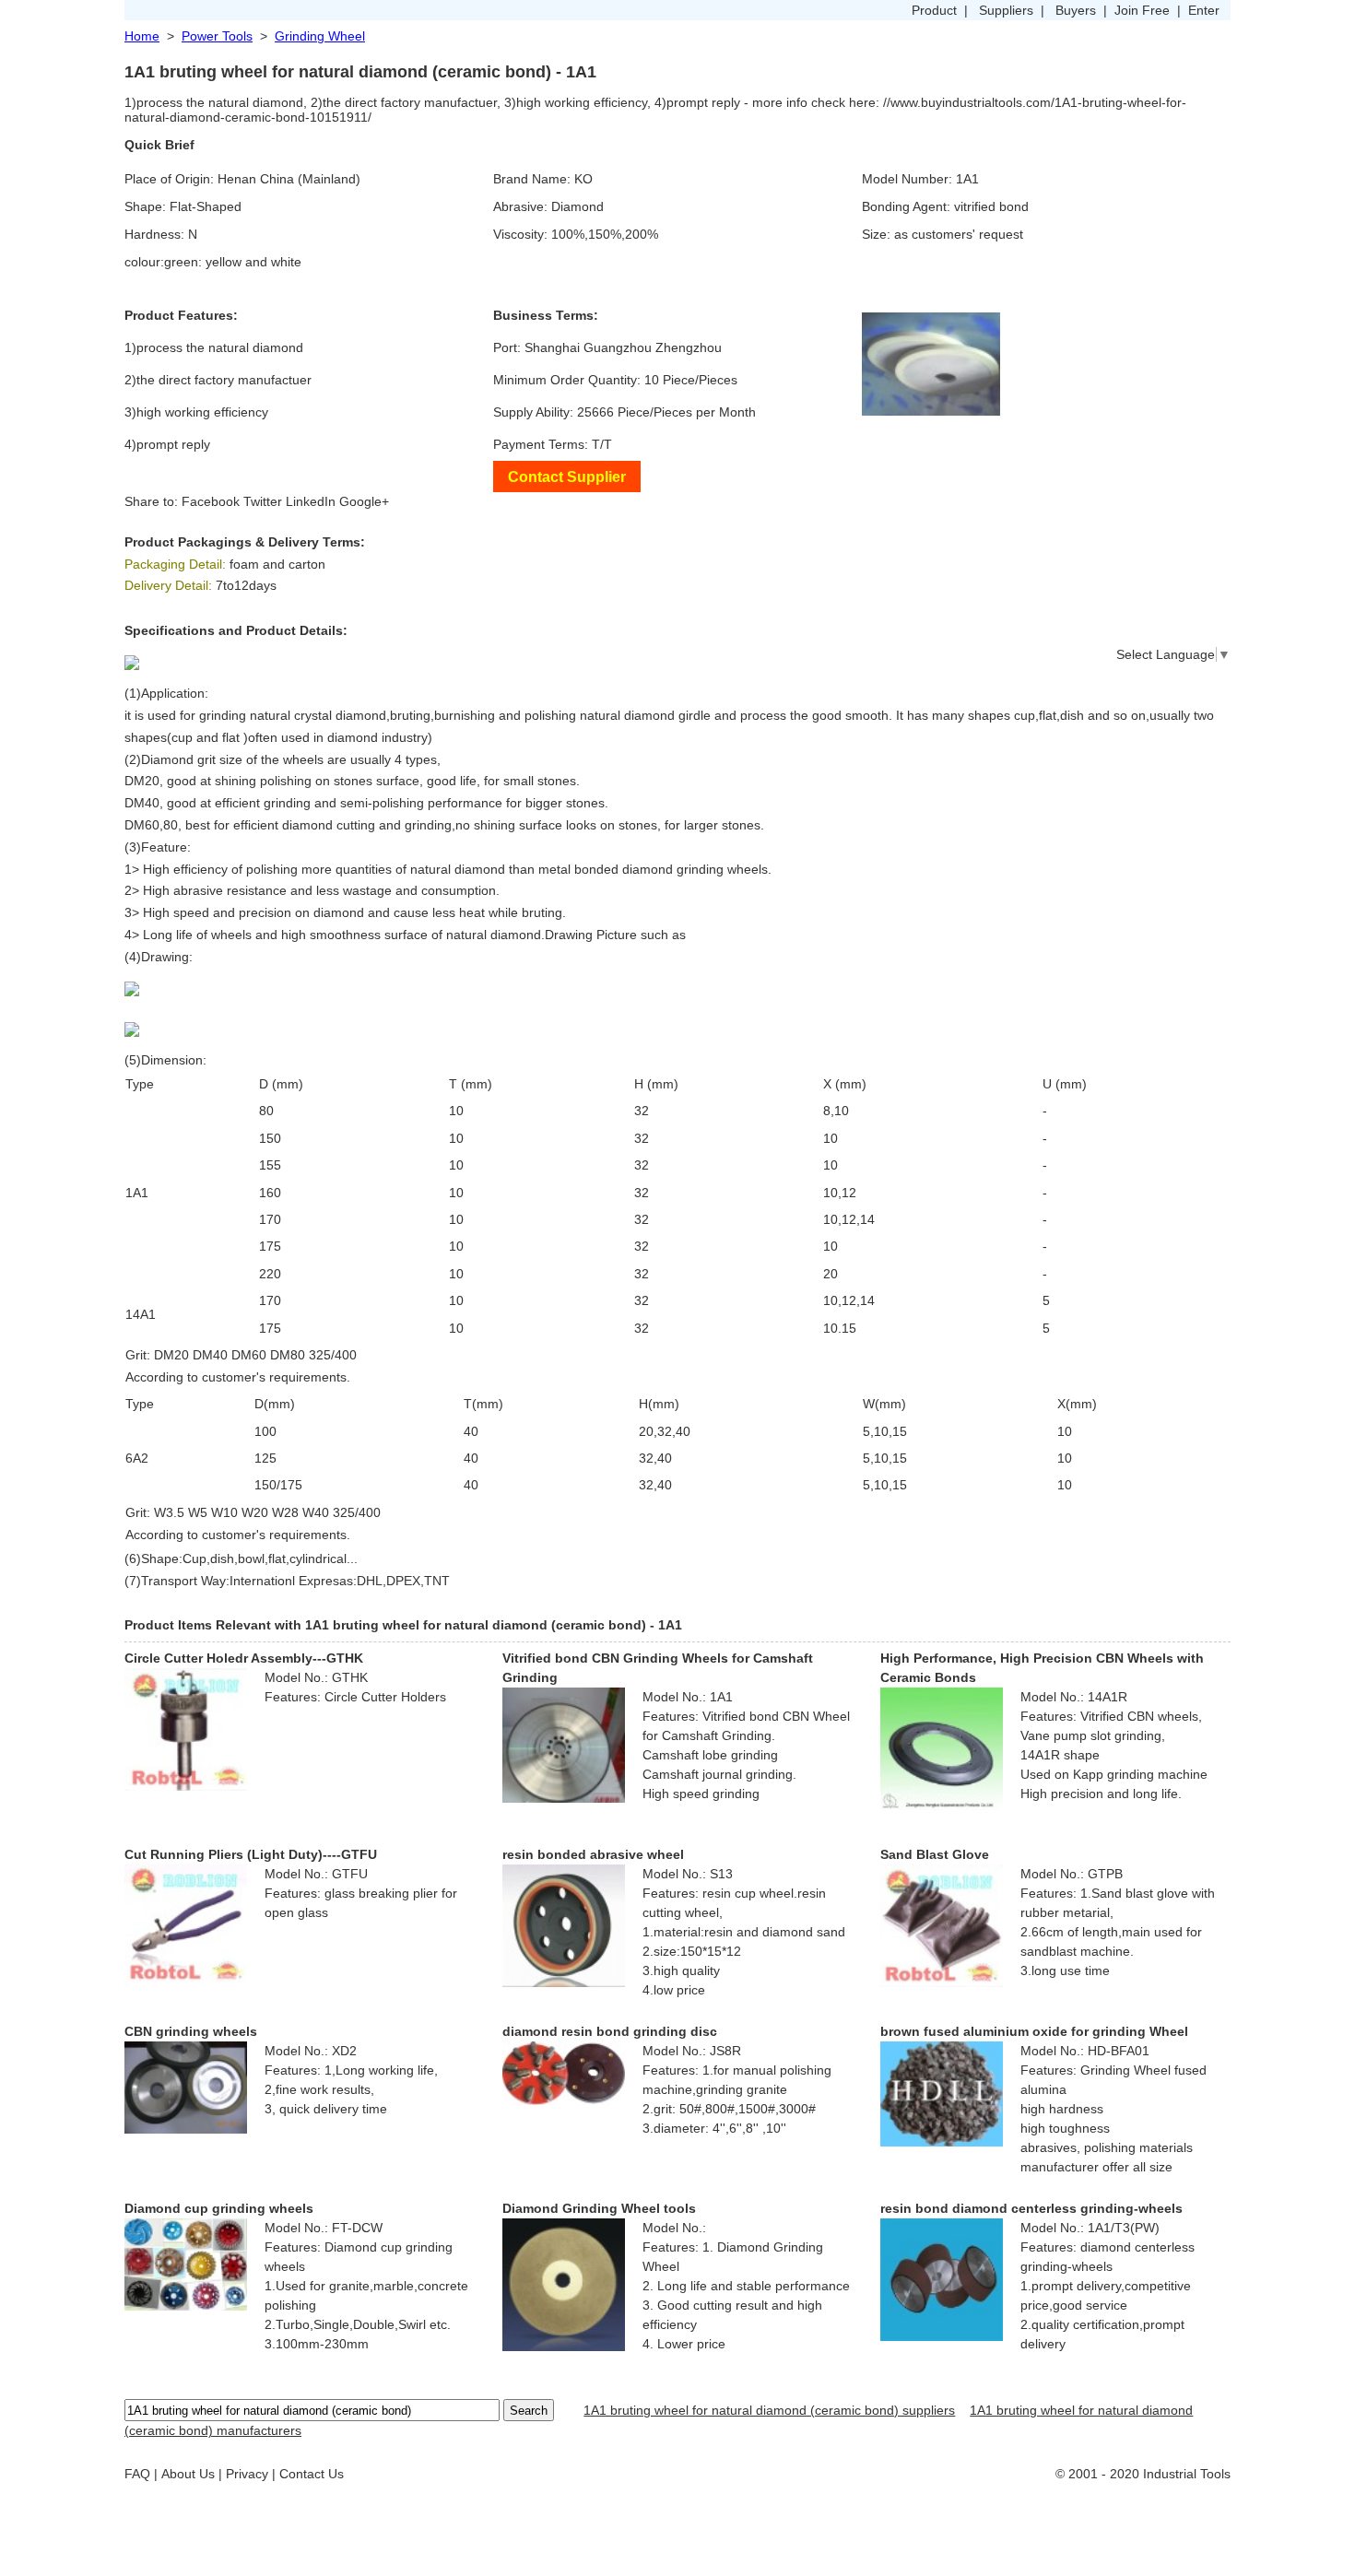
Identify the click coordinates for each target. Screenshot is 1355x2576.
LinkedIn (311, 501)
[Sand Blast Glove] (942, 1924)
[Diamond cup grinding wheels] (186, 2264)
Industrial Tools (1187, 2474)
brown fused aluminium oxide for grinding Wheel (1034, 2031)
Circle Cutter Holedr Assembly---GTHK (244, 1658)
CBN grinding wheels (191, 2031)
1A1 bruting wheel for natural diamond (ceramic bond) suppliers (769, 2410)
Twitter (263, 501)
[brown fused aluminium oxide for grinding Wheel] (942, 2093)
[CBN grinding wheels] (186, 2087)
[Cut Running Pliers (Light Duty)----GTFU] (186, 1924)
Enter (1204, 10)
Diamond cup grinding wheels (219, 2208)
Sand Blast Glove (935, 1854)
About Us (188, 2474)
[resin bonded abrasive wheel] (564, 1924)
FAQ (137, 2474)
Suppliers (1006, 10)
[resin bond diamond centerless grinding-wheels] (942, 2278)
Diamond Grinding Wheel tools (599, 2208)
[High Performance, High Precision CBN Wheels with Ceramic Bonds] (942, 1747)
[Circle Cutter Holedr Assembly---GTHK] (186, 1728)
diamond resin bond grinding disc (610, 2031)
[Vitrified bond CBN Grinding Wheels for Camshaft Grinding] (564, 1744)
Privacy (247, 2474)
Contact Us (312, 2474)
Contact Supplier (567, 476)
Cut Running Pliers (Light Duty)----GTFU (251, 1854)
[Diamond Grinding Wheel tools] (564, 2284)
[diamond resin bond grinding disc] (564, 2072)
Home (142, 36)
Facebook (211, 501)
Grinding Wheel (320, 36)
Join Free (1142, 10)
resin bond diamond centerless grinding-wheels (1031, 2208)
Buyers (1076, 10)
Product (934, 10)
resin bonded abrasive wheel (593, 1854)
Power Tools (217, 36)
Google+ (364, 501)
